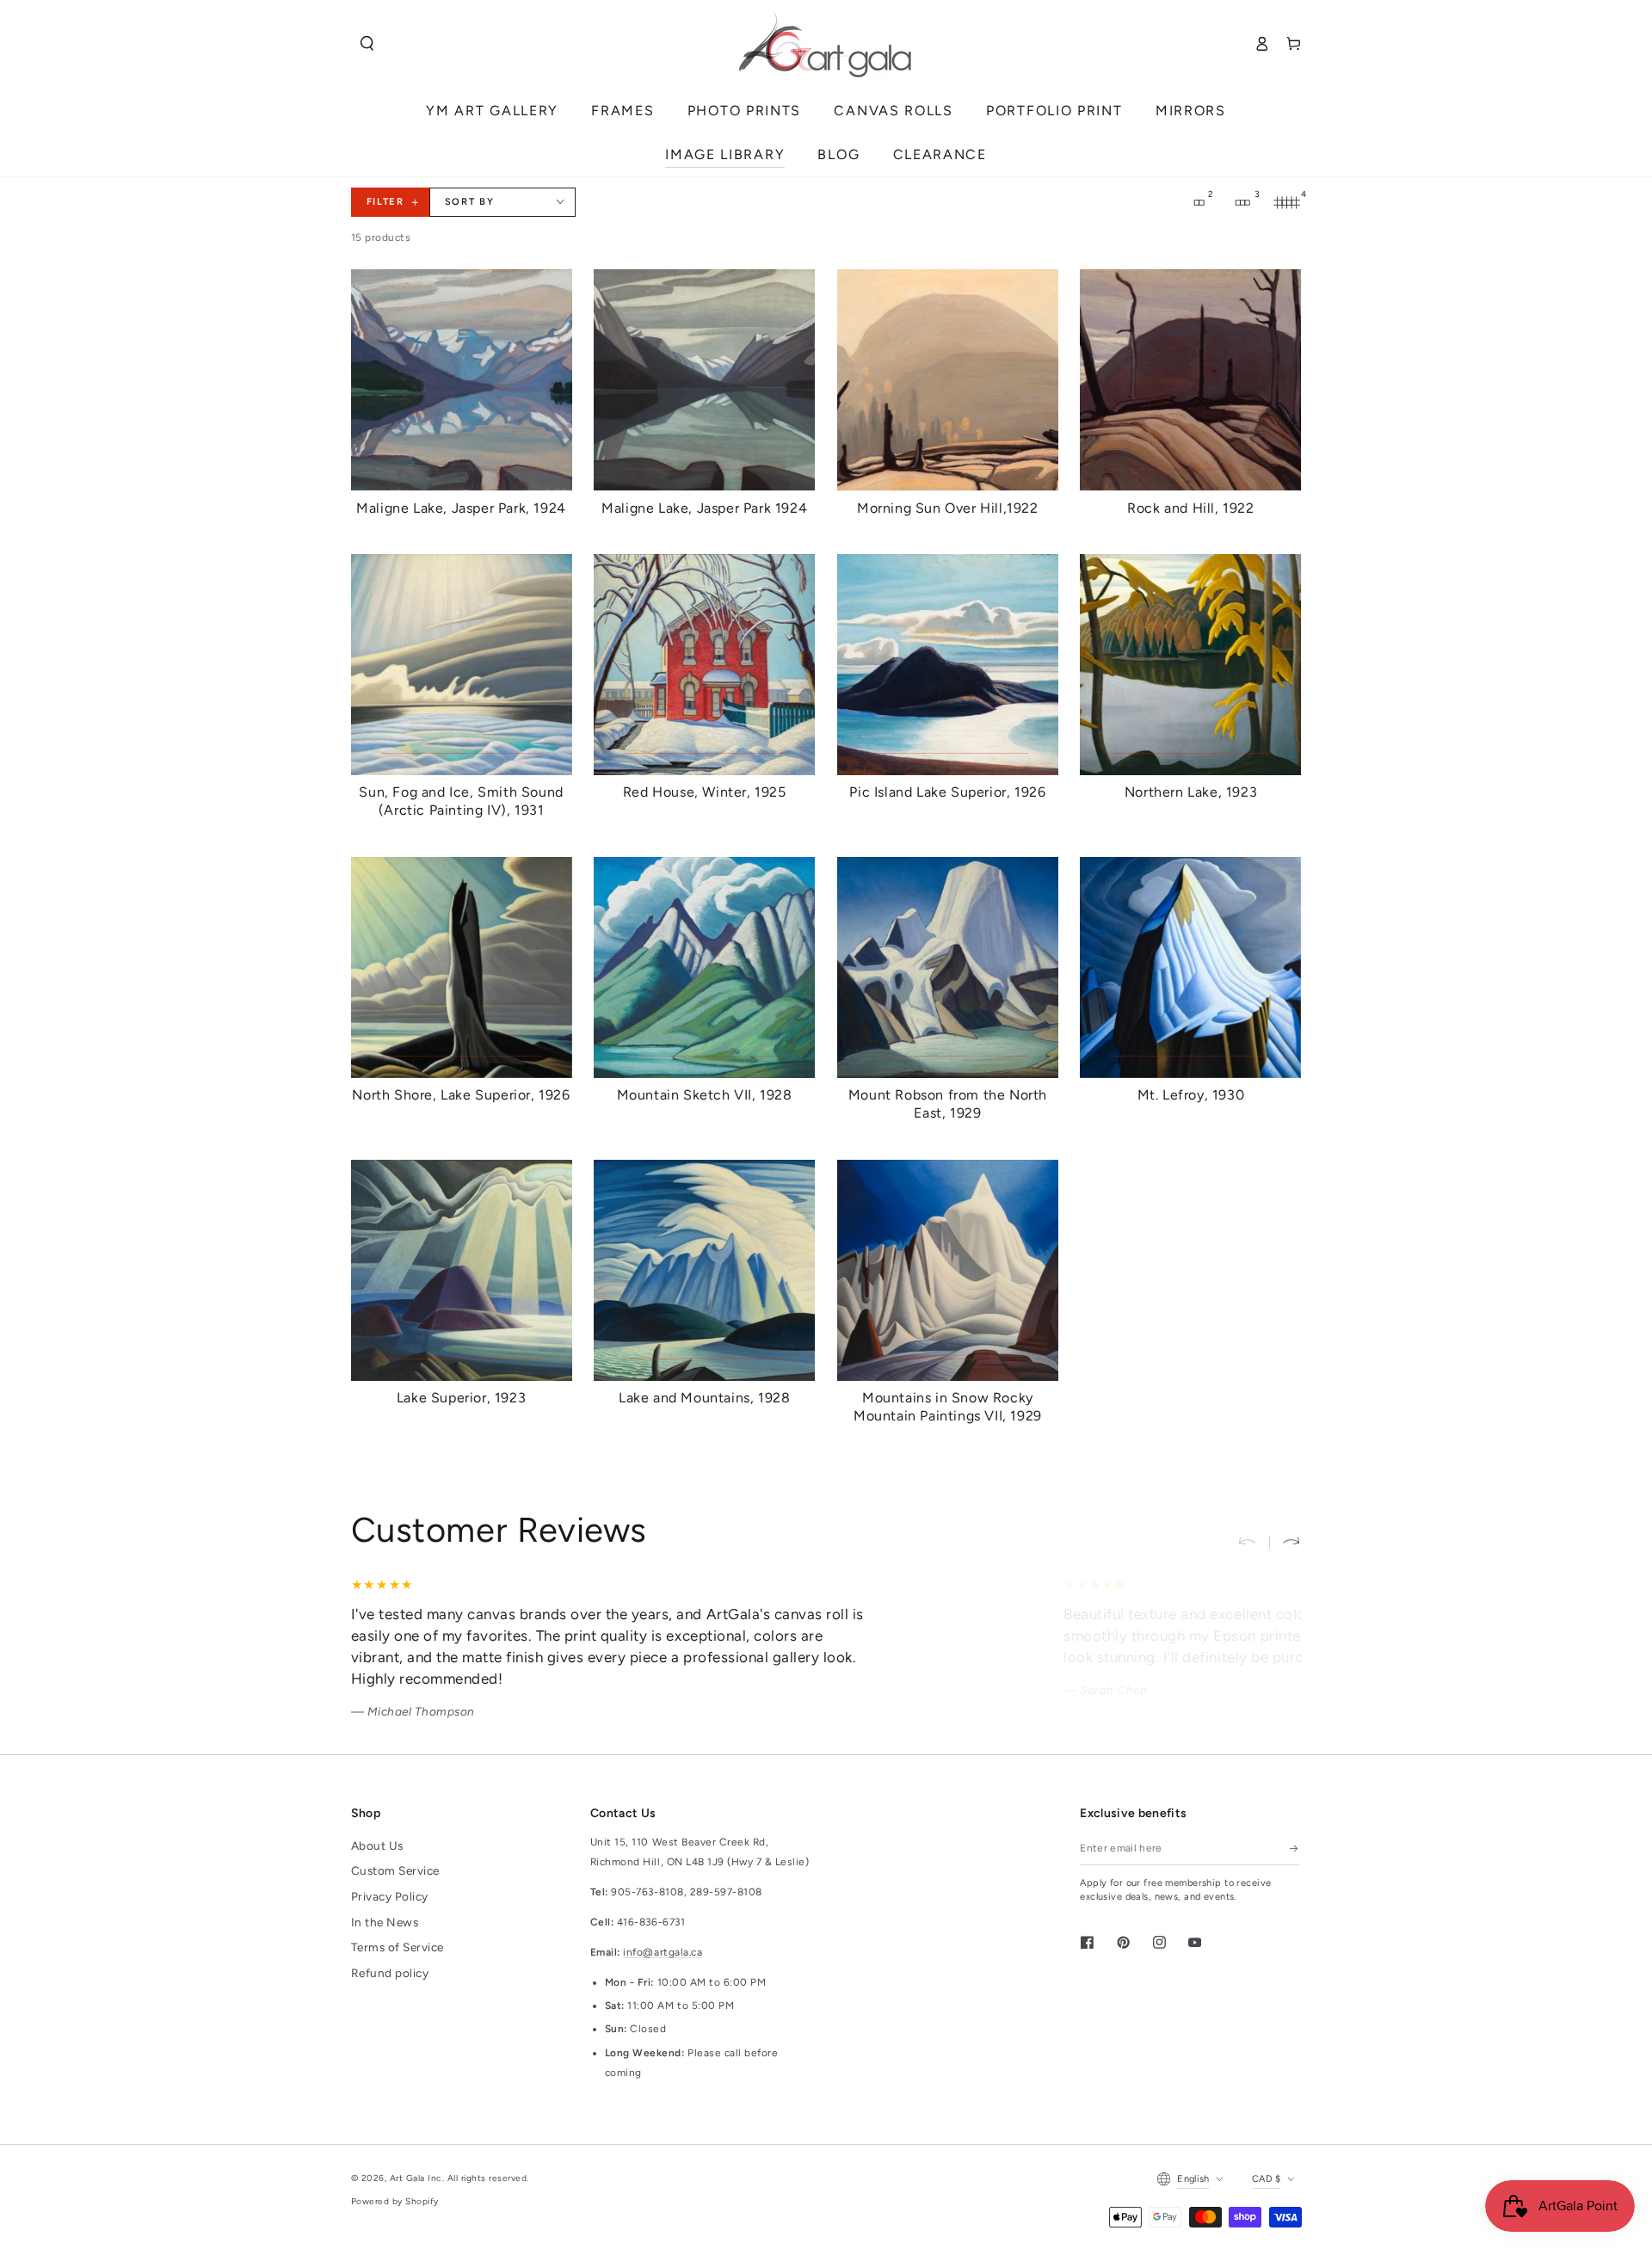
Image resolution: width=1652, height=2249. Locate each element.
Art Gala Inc (416, 2178)
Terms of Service (398, 1947)
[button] (367, 43)
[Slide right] (1285, 1542)
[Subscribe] (1294, 1848)
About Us (377, 1845)
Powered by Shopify (395, 2201)
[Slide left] (1253, 1542)
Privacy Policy (390, 1896)
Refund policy (390, 1973)
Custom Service (395, 1870)
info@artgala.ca (663, 1952)
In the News (385, 1922)
